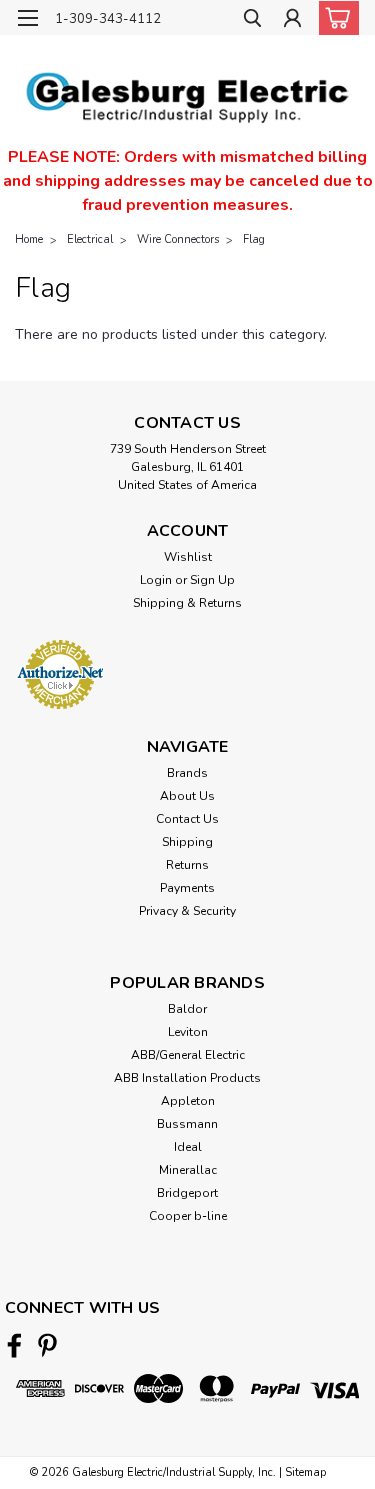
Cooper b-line (188, 1216)
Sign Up (212, 580)
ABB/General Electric (188, 1055)
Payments (187, 888)
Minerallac (188, 1170)
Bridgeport (187, 1193)
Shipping (187, 842)
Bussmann (187, 1124)
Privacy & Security (187, 911)
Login (156, 580)
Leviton (188, 1032)
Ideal (188, 1147)
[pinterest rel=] (47, 1345)
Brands (187, 773)
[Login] (292, 20)
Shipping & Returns (187, 603)
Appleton (188, 1101)
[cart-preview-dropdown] (334, 18)
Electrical (90, 239)
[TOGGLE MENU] (27, 18)
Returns (187, 865)
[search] (252, 20)
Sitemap (305, 1472)
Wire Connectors (178, 239)
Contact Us (187, 819)
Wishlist (188, 557)
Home (29, 239)
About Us (187, 796)
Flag (254, 239)
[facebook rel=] (14, 1345)
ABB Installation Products (187, 1078)
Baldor (187, 1009)
